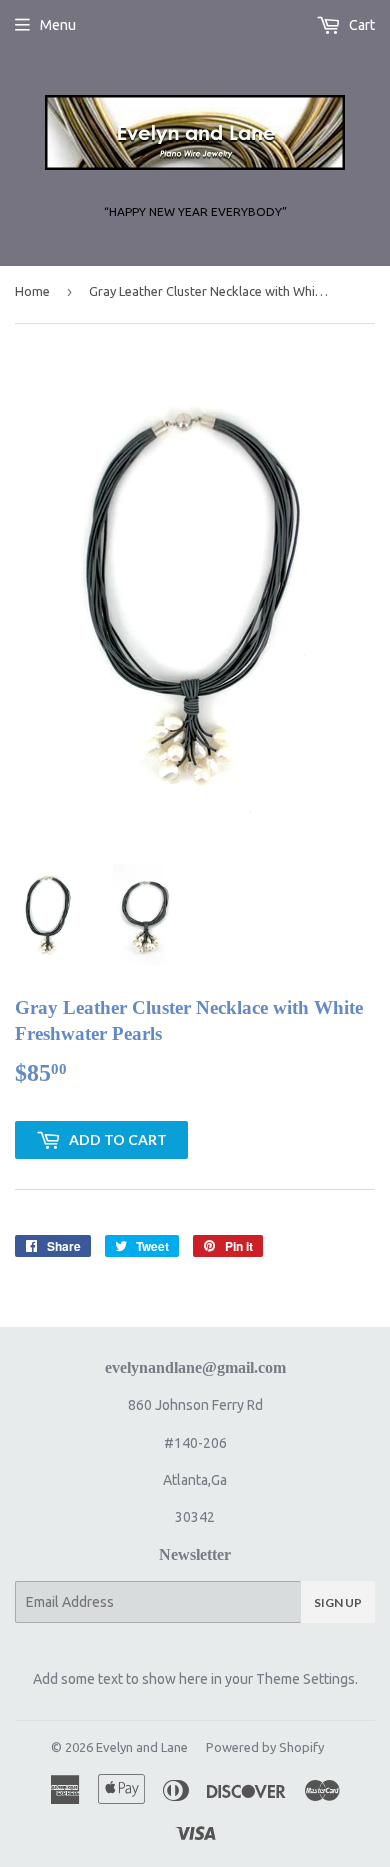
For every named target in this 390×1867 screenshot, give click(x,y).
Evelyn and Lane (142, 1747)
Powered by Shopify (265, 1747)
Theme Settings (305, 1679)
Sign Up (338, 1602)
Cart (360, 25)
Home (32, 291)
